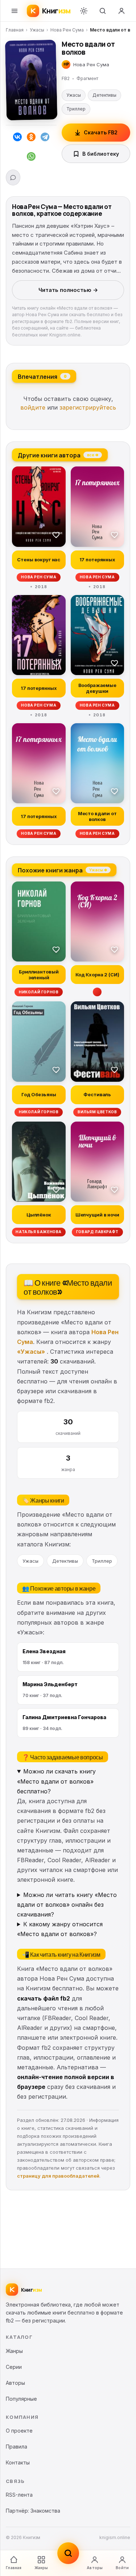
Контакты (18, 2462)
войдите (33, 407)
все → (93, 455)
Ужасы (37, 30)
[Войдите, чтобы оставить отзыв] (13, 177)
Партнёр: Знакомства (33, 2511)
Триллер (76, 109)
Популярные (21, 2399)
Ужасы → (98, 870)
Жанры (41, 2568)
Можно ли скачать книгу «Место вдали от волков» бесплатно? (56, 1781)
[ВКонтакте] (17, 138)
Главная (15, 30)
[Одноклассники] (31, 138)
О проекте (19, 2431)
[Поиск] (103, 11)
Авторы (95, 2568)
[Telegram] (45, 138)
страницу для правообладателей (58, 2176)
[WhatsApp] (31, 158)
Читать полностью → (68, 290)
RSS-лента (19, 2495)
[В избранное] (56, 535)
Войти (122, 2568)
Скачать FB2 (101, 132)
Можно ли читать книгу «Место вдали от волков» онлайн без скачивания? (67, 1905)
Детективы (104, 95)
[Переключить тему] (84, 11)
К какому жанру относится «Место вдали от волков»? (60, 1929)
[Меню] (15, 11)
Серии (14, 2367)
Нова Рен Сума (67, 30)
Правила (17, 2447)
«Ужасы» (31, 1352)
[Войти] (121, 11)
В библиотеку (101, 154)
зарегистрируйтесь (88, 407)
